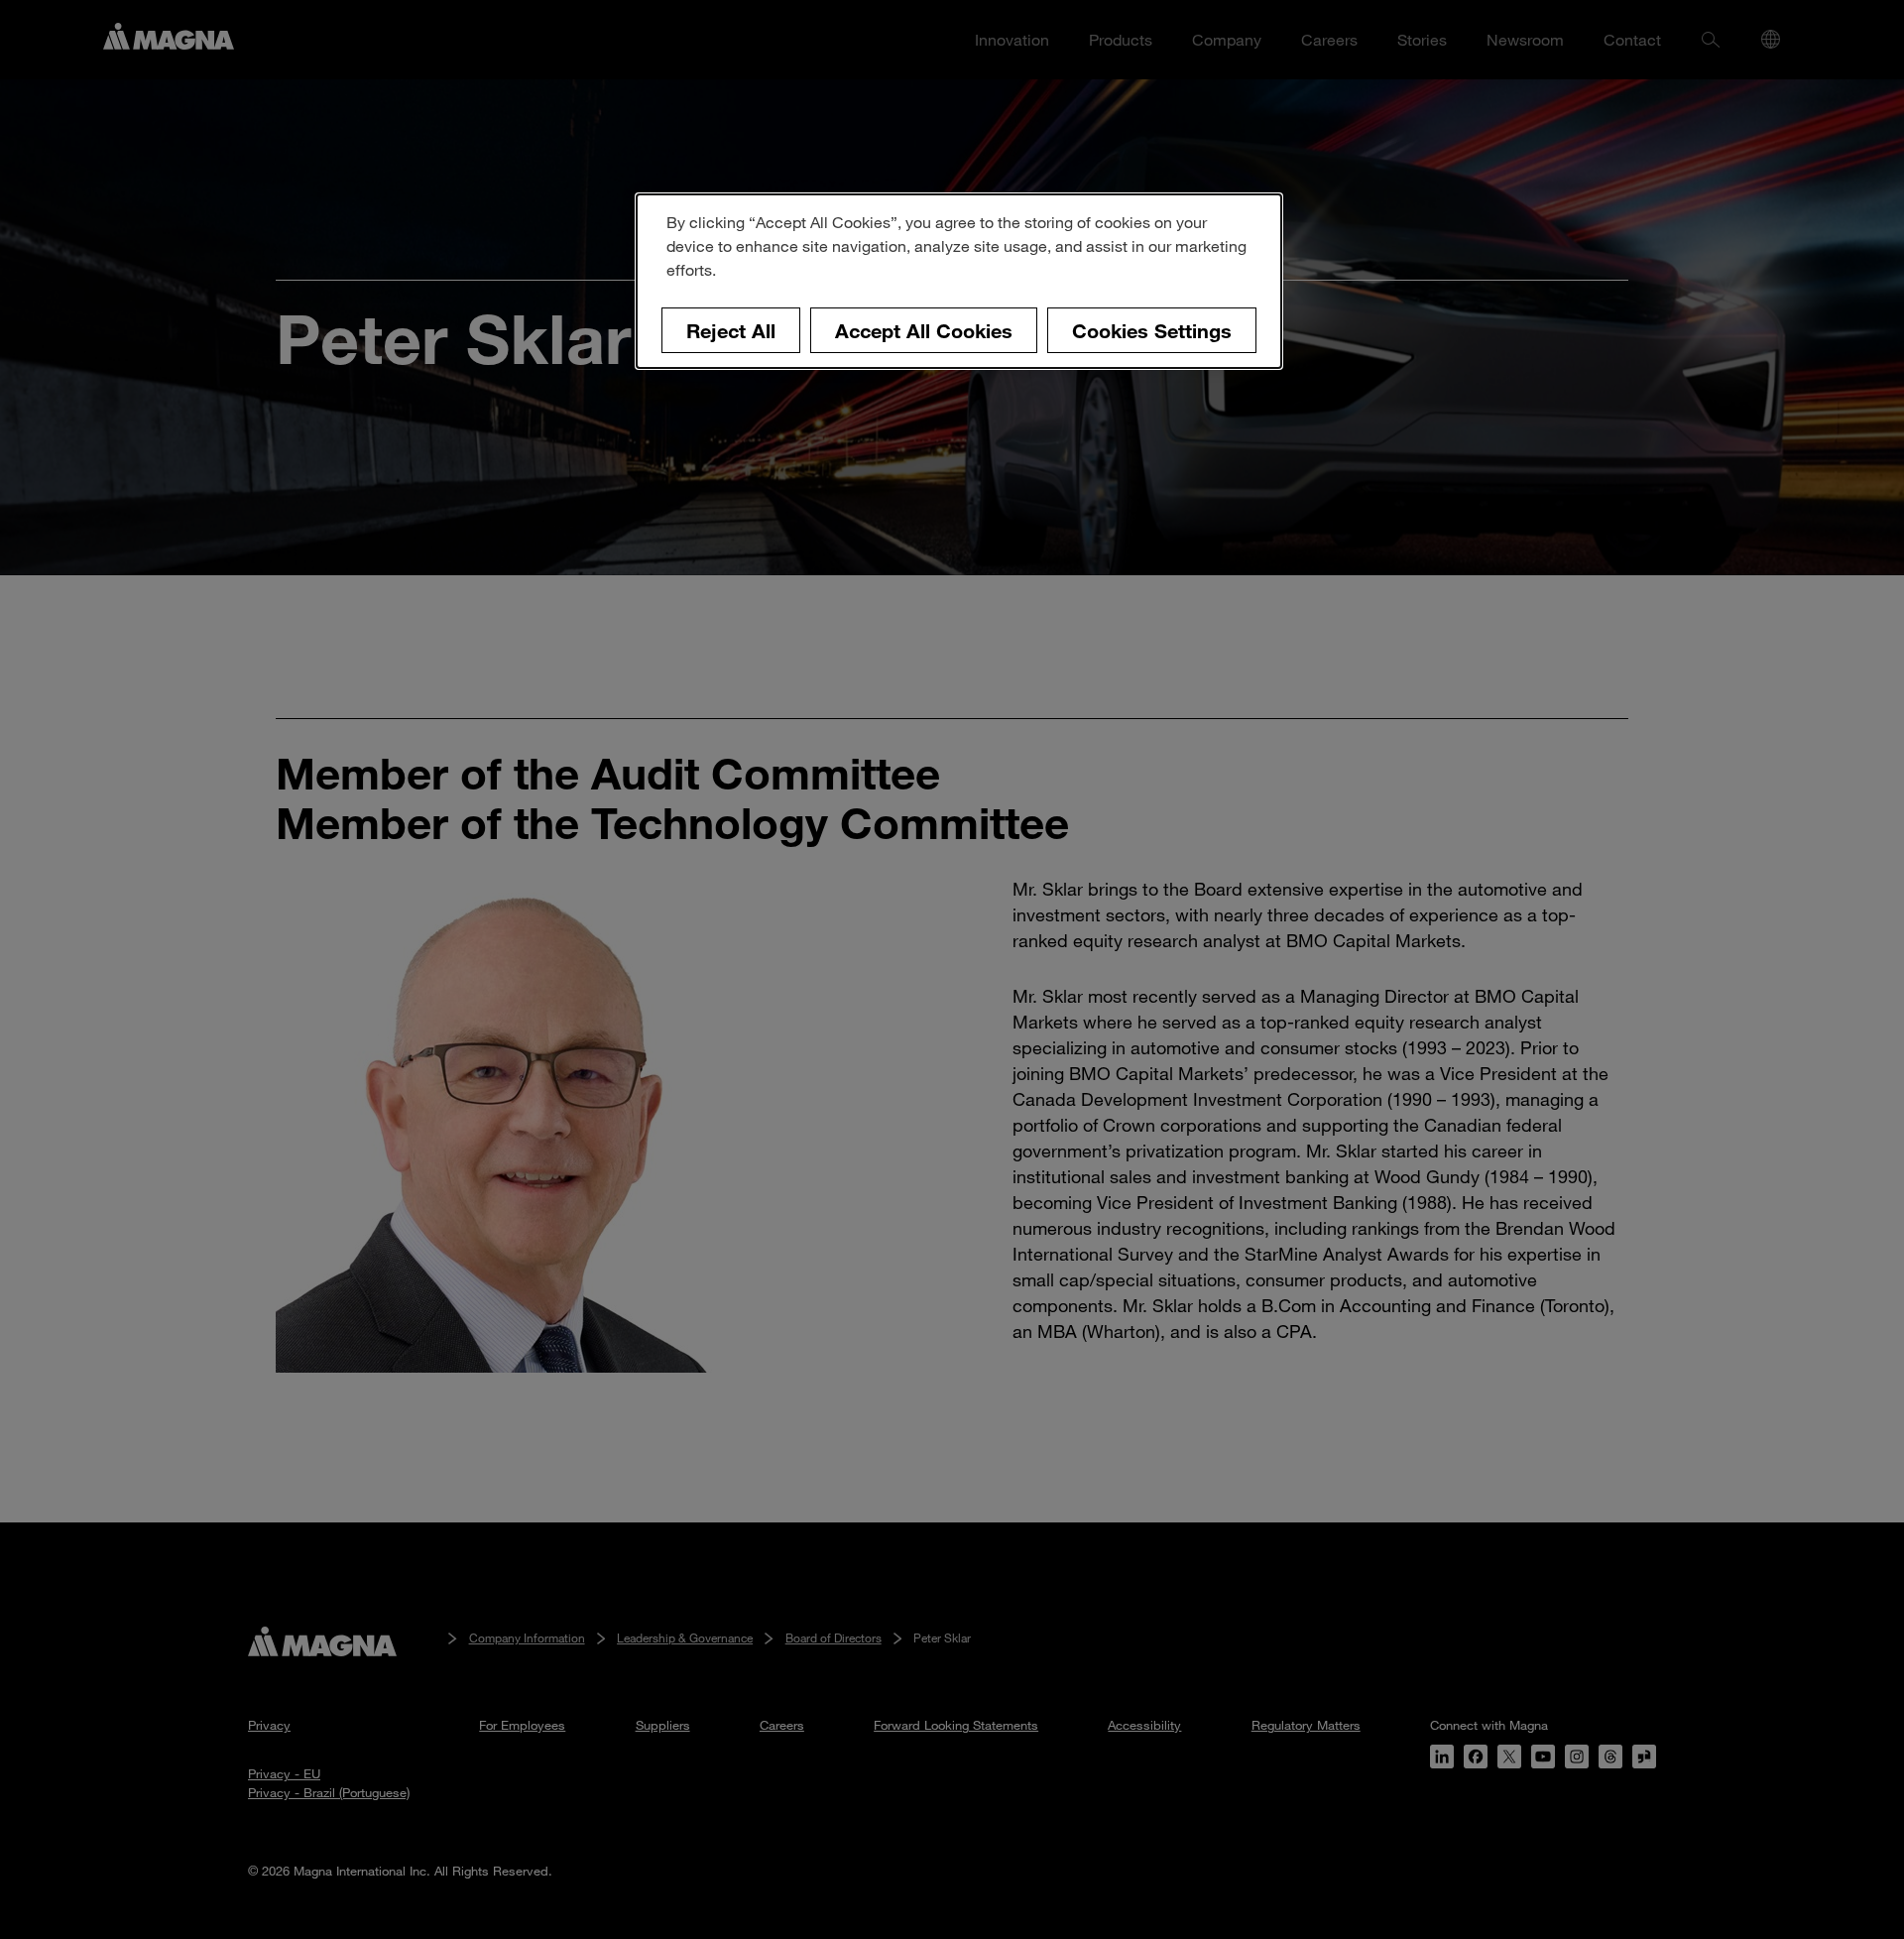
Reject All (731, 330)
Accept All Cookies (924, 330)
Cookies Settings (1152, 330)
